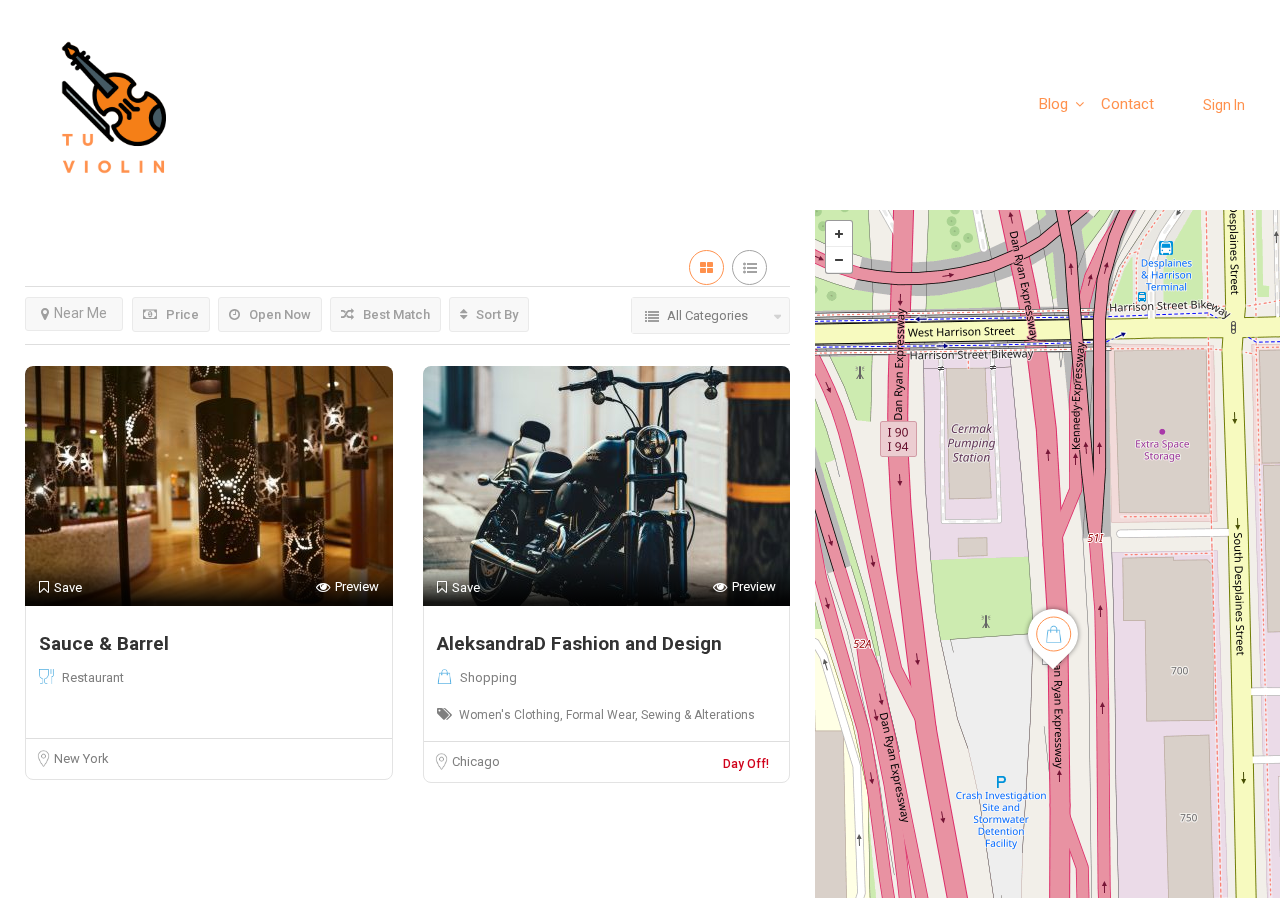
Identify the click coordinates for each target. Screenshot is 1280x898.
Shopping (488, 677)
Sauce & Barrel (104, 643)
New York (81, 758)
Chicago (476, 761)
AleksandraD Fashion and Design (579, 643)
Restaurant (93, 677)
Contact (1127, 104)
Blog (1053, 104)
